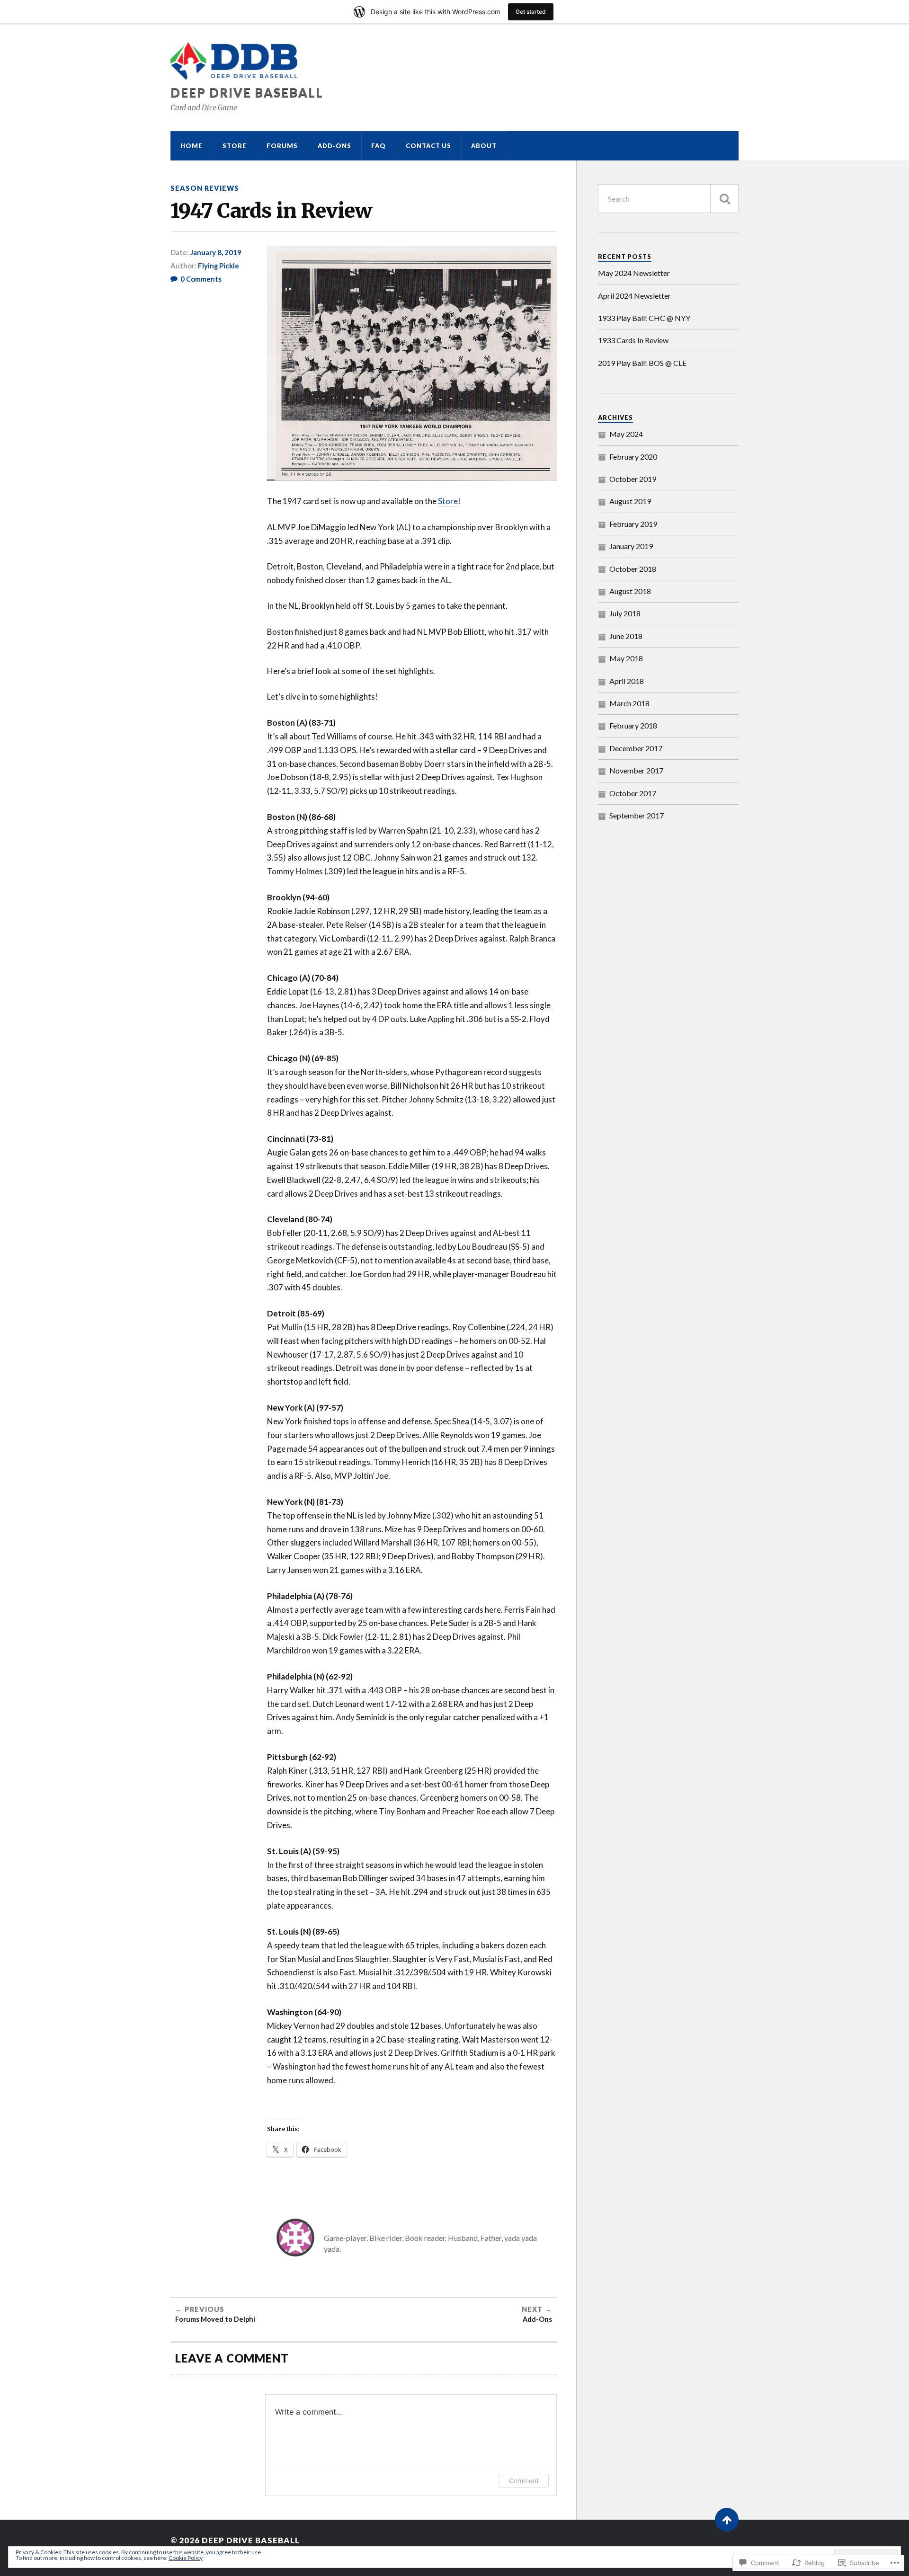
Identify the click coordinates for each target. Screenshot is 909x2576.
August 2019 (630, 501)
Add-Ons (334, 146)
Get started (531, 12)
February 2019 (633, 524)
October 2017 (633, 793)
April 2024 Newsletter (634, 296)
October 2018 (633, 569)
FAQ (379, 146)
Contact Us (428, 146)
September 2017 (637, 815)
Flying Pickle (218, 266)
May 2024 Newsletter (634, 273)
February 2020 (633, 457)
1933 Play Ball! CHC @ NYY (644, 318)
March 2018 (629, 703)
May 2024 (626, 434)
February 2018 (633, 725)
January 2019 (631, 546)
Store (235, 146)
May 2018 (626, 658)
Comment (524, 2481)
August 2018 (630, 591)
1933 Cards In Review (633, 340)
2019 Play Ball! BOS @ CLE (642, 363)
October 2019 (633, 479)
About (484, 146)
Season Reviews (205, 188)
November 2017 (636, 770)
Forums (282, 146)
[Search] (724, 199)
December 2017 (636, 748)
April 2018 (627, 681)
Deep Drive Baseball (247, 92)
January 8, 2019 (216, 252)
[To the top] (727, 2520)
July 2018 (625, 613)
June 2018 (626, 636)
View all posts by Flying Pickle (393, 2249)
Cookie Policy (186, 2558)
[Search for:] (668, 199)
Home (192, 146)
